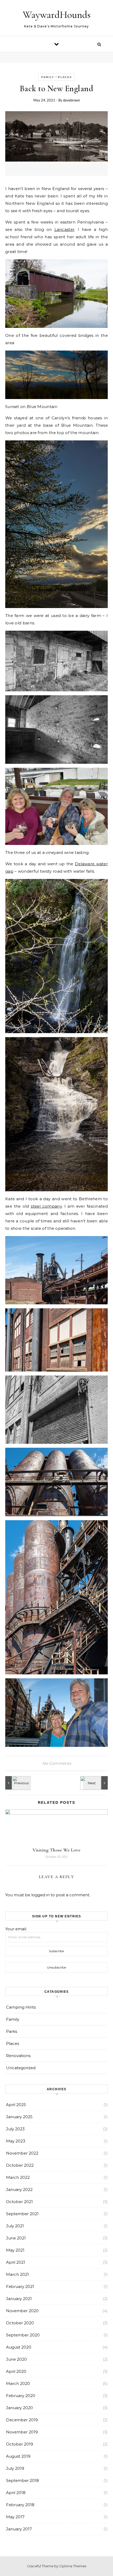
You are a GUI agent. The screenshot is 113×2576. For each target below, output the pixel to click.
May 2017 (15, 2517)
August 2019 (18, 2456)
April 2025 (16, 2105)
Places (65, 77)
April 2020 (16, 2371)
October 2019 (20, 2444)
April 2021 (16, 2262)
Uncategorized (21, 2068)
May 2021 (15, 2250)
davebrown (71, 100)
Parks (12, 2031)
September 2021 (22, 2214)
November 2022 (22, 2153)
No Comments (57, 1763)
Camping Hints (21, 2007)
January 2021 (19, 2299)
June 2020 (16, 2359)
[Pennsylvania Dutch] (96, 1783)
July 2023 (15, 2129)
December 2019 (22, 2420)
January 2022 (19, 2189)
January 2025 (19, 2117)
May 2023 (16, 2141)
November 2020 (22, 2311)
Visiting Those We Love (56, 1850)
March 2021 (17, 2274)
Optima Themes (73, 2566)
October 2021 (19, 2202)
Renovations (18, 2056)
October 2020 (20, 2323)
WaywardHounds (57, 15)
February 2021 (20, 2286)
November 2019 (22, 2432)
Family (48, 77)
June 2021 (16, 2238)
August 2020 (19, 2347)
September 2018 (22, 2480)
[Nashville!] (17, 1783)
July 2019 (15, 2468)
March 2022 (18, 2177)
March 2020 (18, 2383)
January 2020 (19, 2408)
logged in (40, 1895)
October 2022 (20, 2165)
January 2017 (19, 2529)
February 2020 (21, 2396)
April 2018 (16, 2493)
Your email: (16, 1929)
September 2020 (23, 2335)
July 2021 (15, 2226)
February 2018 (20, 2505)
